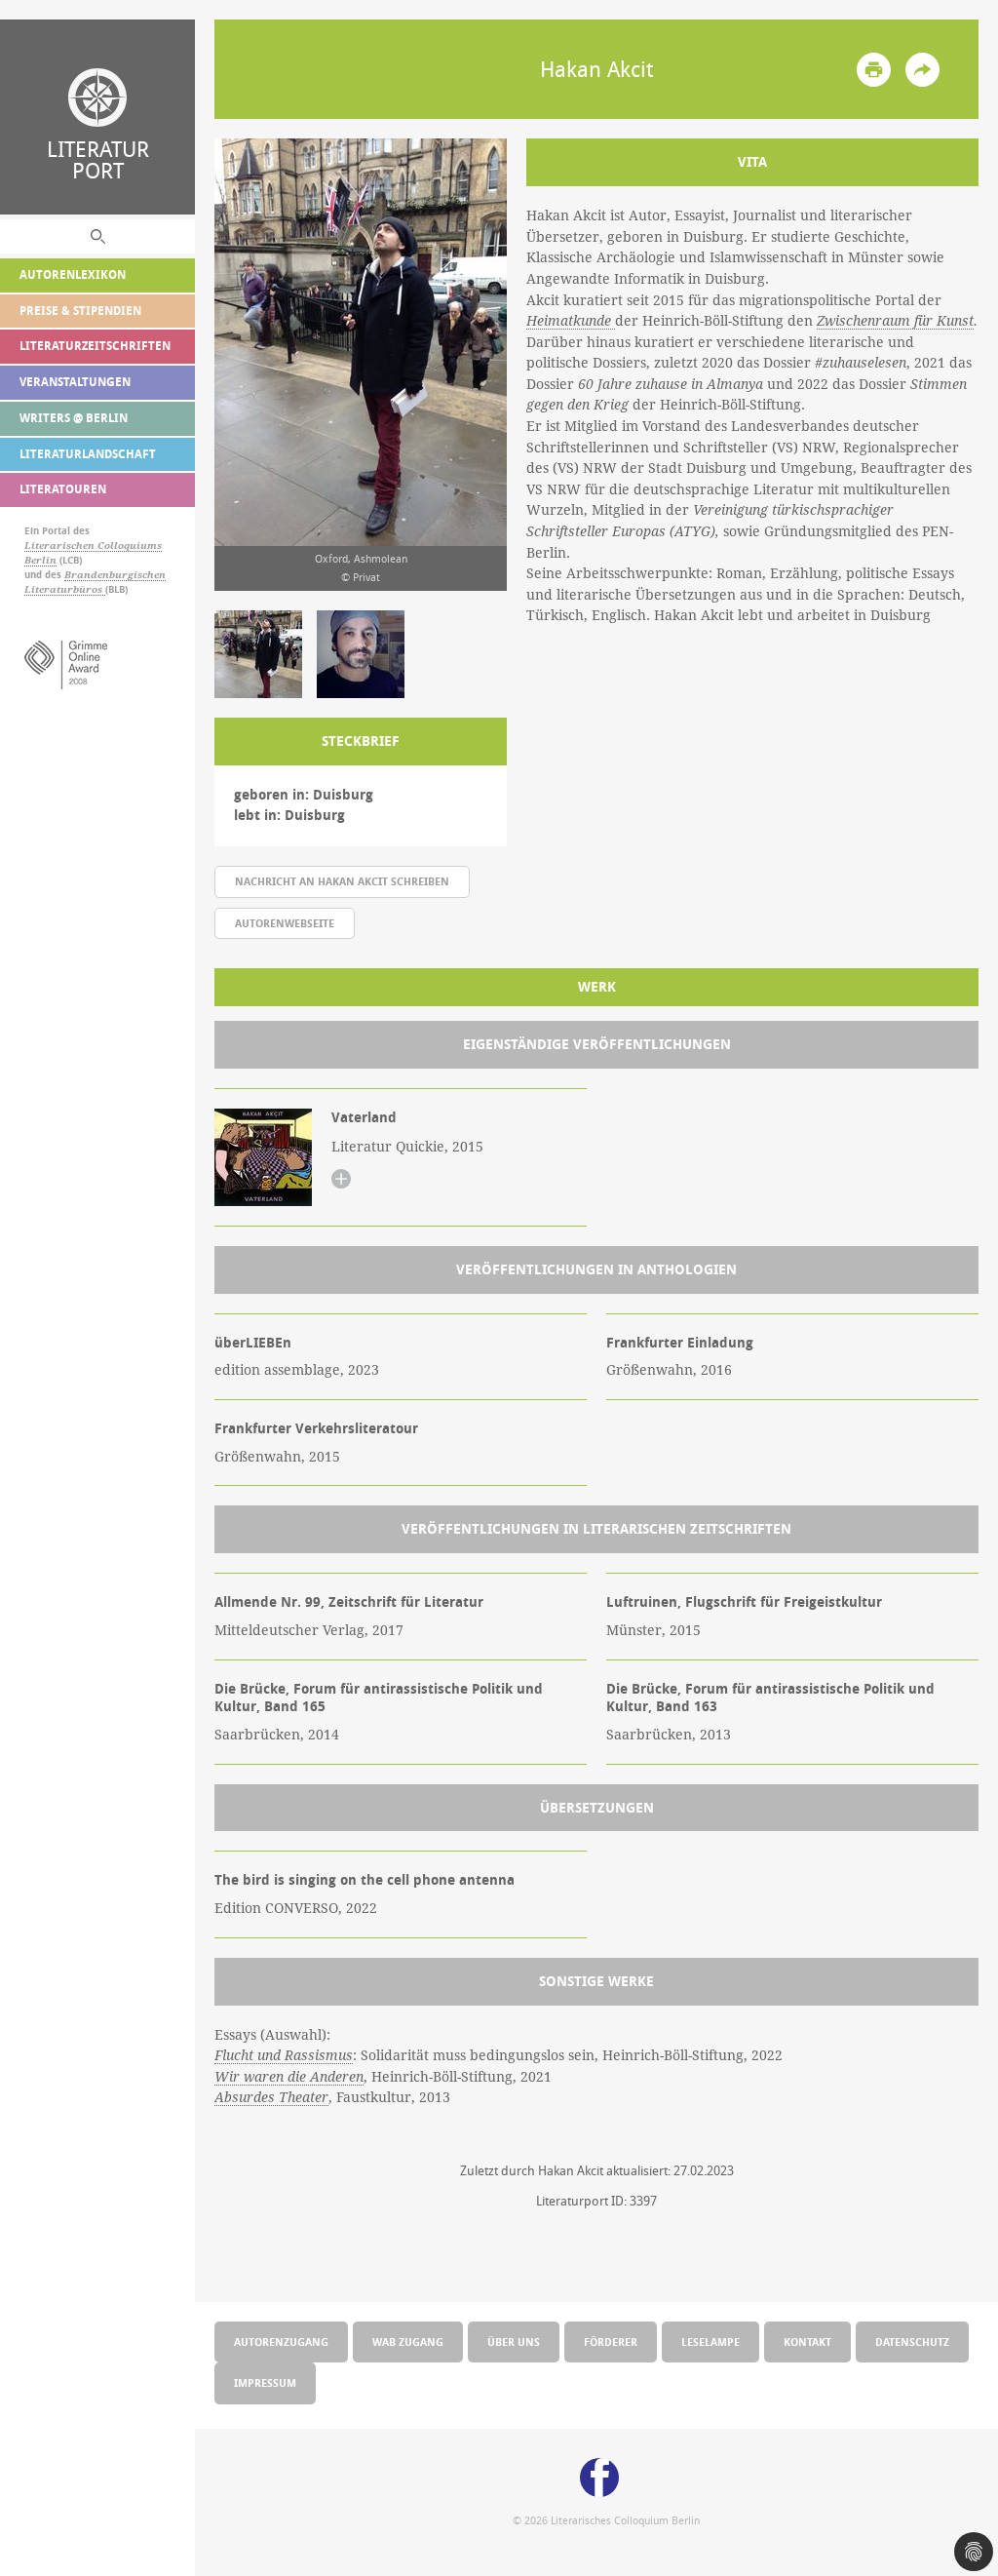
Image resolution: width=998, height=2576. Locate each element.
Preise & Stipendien (80, 311)
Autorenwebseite (285, 923)
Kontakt (807, 2342)
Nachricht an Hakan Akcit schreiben (342, 881)
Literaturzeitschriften (95, 346)
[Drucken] (874, 70)
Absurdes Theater (271, 2097)
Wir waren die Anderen (289, 2077)
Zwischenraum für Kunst (895, 321)
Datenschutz (912, 2342)
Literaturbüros (65, 589)
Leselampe (710, 2342)
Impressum (265, 2382)
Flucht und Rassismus (284, 2055)
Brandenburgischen (115, 575)
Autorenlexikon (73, 274)
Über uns (514, 2342)
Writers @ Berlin (74, 418)
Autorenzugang (281, 2342)
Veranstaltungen (75, 382)
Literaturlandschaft (88, 454)
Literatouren (63, 489)
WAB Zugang (408, 2342)
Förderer (611, 2342)
